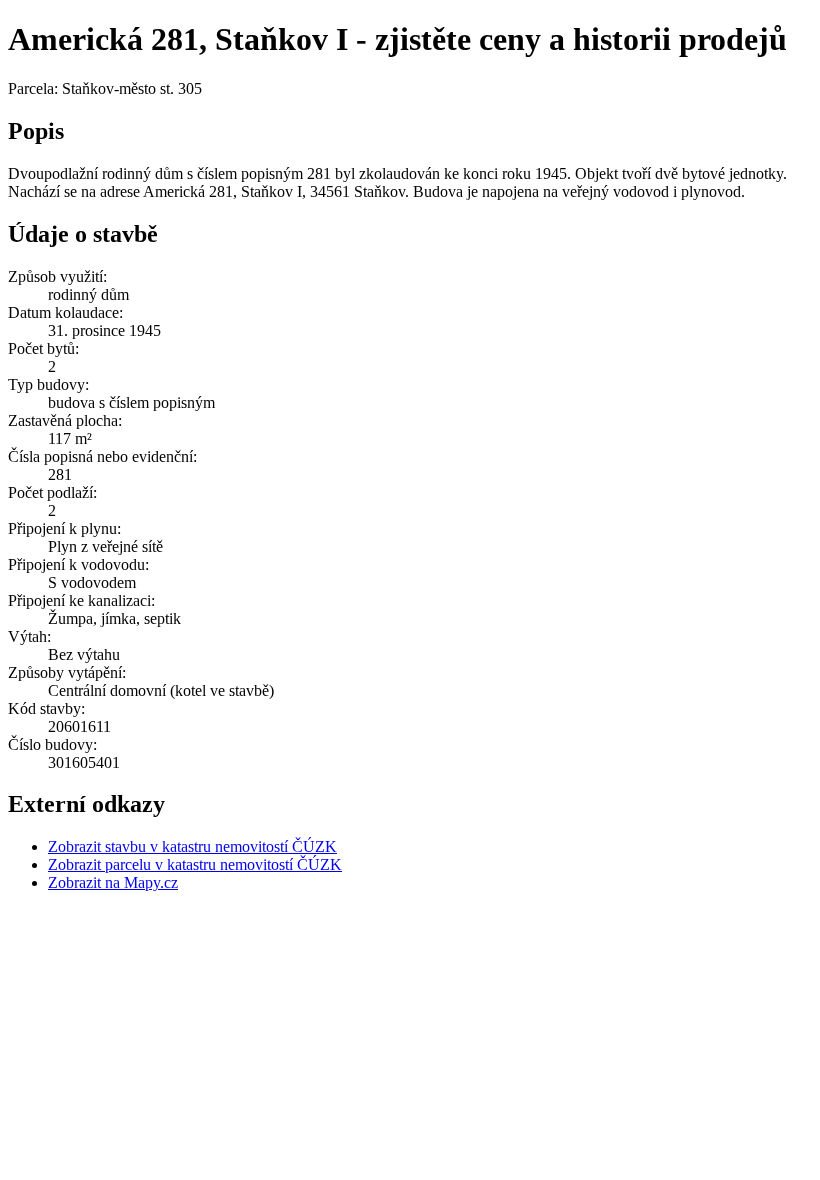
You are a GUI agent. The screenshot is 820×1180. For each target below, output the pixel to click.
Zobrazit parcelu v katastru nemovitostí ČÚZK (195, 864)
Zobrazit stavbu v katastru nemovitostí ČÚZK (192, 846)
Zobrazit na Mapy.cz (113, 882)
